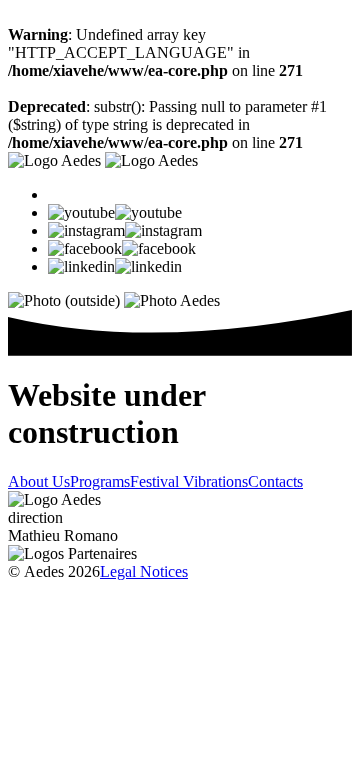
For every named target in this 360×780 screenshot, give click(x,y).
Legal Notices (144, 571)
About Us (39, 481)
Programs (100, 481)
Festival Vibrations (189, 481)
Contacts (275, 481)
